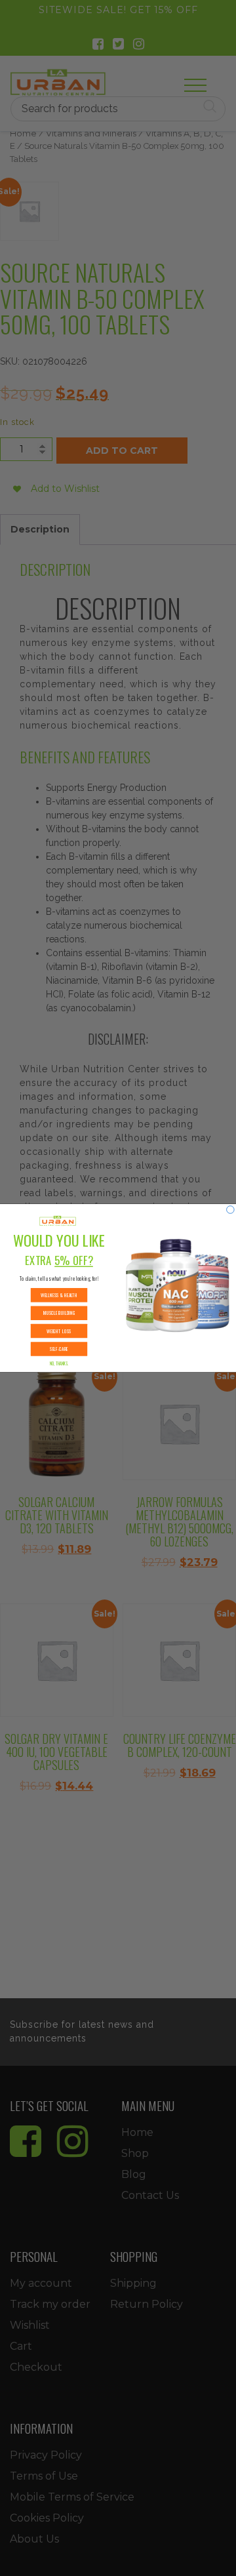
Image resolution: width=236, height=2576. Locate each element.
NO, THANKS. (59, 1364)
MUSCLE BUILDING (59, 1313)
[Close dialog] (231, 1210)
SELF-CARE (59, 1349)
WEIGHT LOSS (59, 1331)
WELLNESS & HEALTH (59, 1295)
